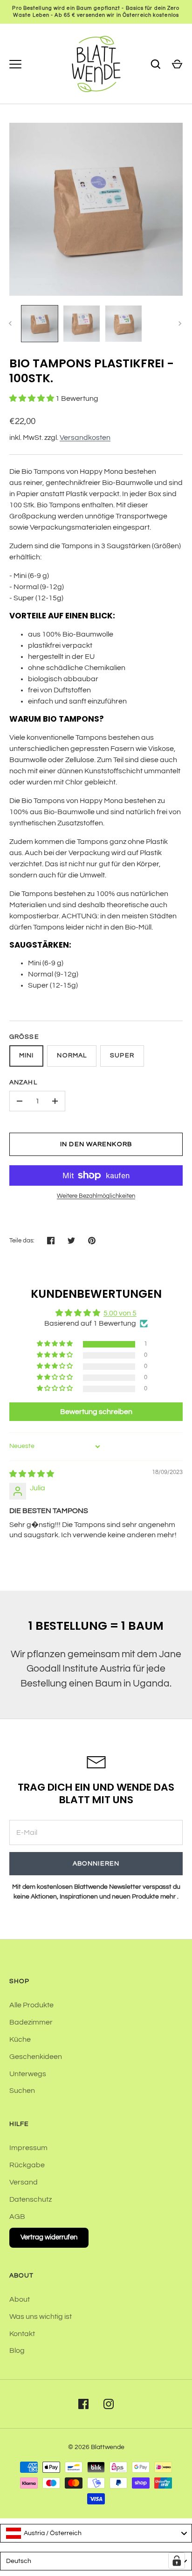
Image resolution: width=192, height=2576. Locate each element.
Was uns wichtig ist (41, 2317)
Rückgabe (27, 2165)
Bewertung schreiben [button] (96, 1412)
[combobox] (96, 2533)
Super (122, 1056)
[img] (32, 1474)
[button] (32, 398)
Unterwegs (28, 2074)
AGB (17, 2217)
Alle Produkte (31, 2005)
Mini (26, 1056)
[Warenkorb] (177, 64)
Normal (72, 1056)
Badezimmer (31, 2022)
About (20, 2299)
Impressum (28, 2148)
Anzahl (23, 1082)
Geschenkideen (36, 2057)
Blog (17, 2350)
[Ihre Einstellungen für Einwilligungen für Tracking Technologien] (177, 2561)
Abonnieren (96, 1864)
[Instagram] (109, 2404)
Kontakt (22, 2334)
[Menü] (15, 64)
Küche (20, 2039)
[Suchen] (156, 64)
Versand (24, 2182)
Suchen (22, 2091)
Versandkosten (85, 438)
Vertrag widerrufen (49, 2237)
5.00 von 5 (120, 1313)
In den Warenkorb (96, 1144)
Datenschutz (31, 2199)
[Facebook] (83, 2404)
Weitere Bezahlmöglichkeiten (96, 1196)
